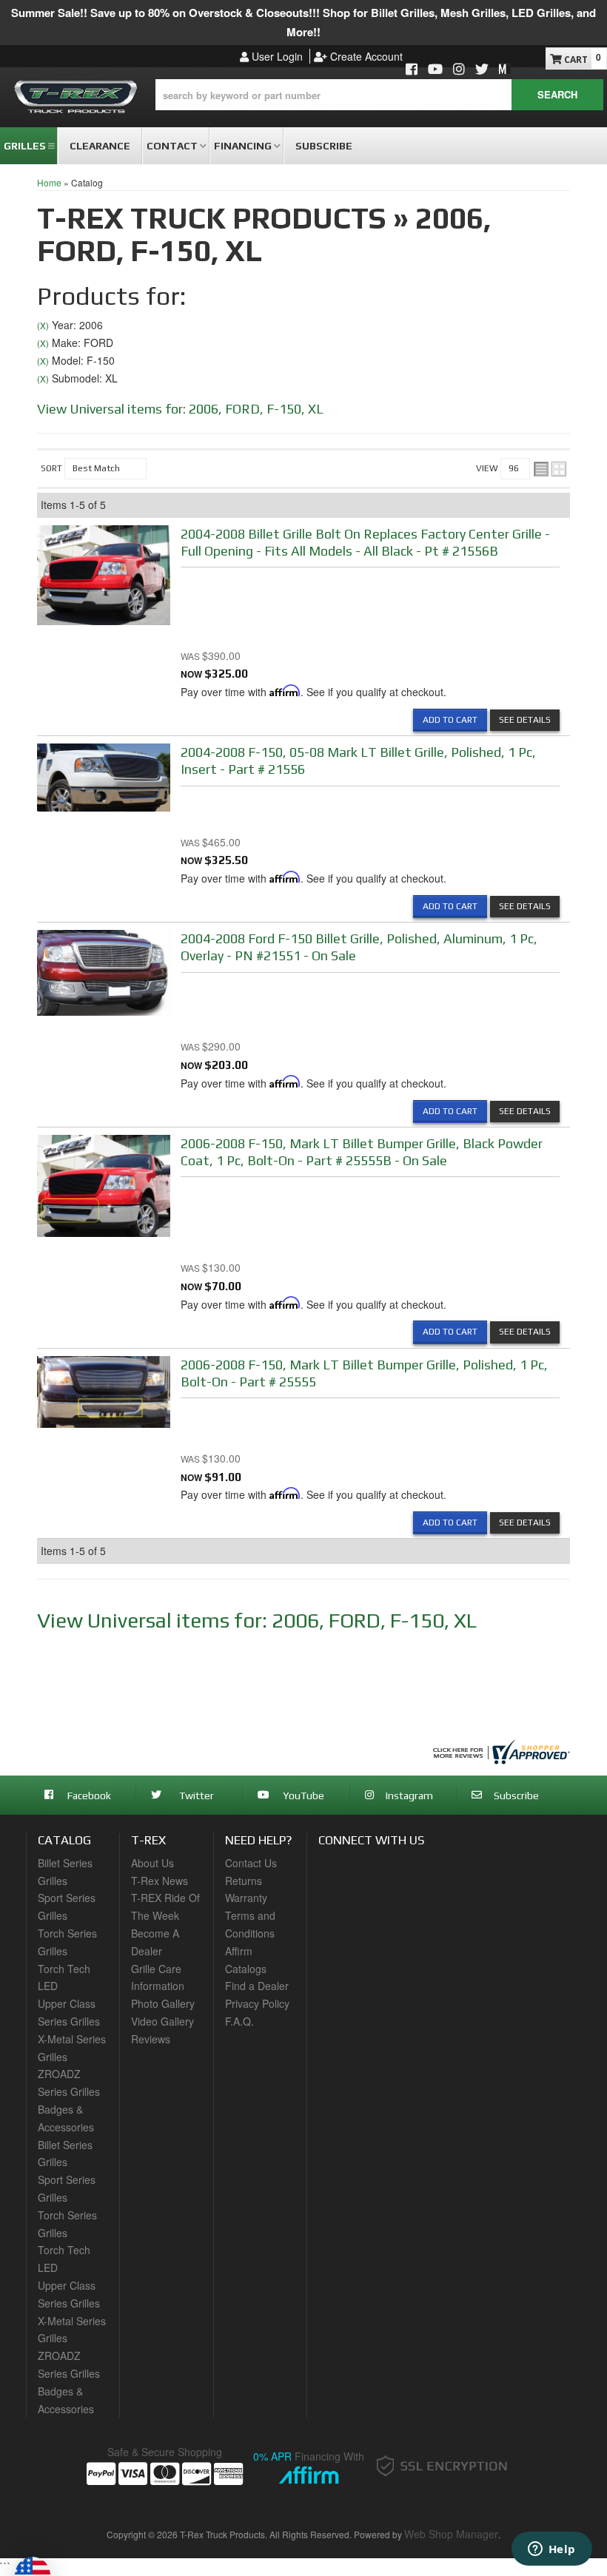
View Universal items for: (180, 409)
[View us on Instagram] (459, 70)
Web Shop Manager (451, 2534)
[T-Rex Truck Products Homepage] (76, 94)
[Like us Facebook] (412, 70)
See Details (525, 720)
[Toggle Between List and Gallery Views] (550, 469)
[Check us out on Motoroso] (505, 68)
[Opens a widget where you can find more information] (551, 2550)
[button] (379, 95)
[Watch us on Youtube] (435, 70)
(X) (43, 326)
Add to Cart (450, 720)
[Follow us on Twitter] (482, 70)
